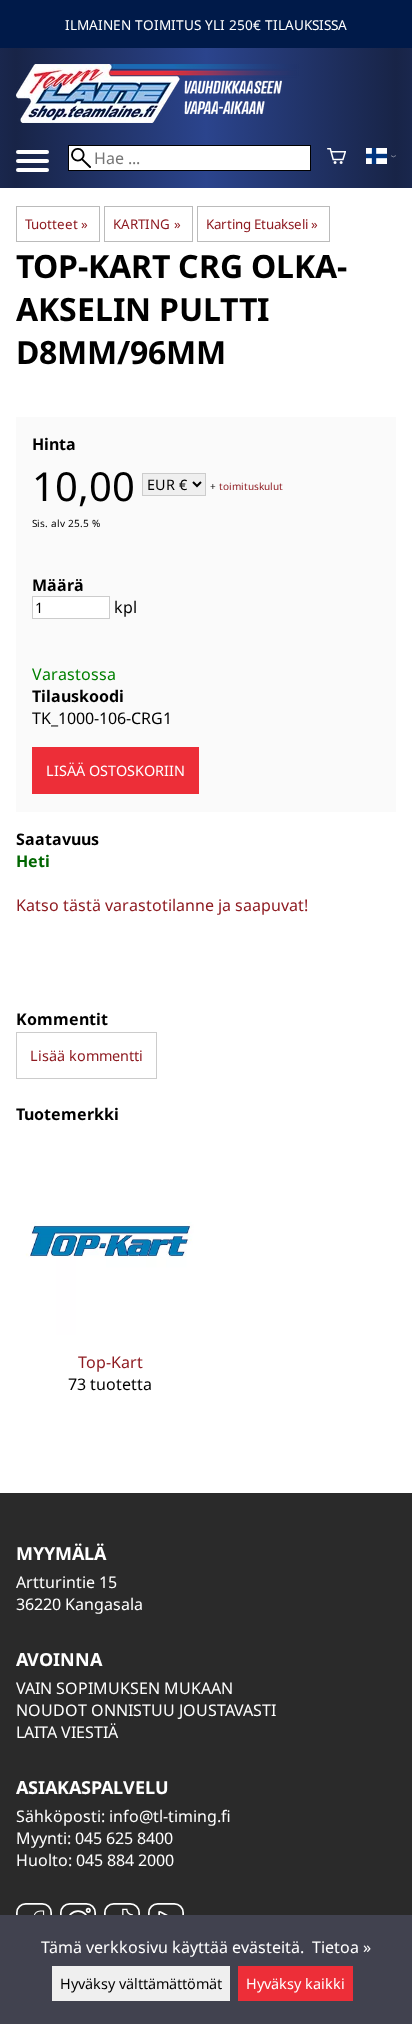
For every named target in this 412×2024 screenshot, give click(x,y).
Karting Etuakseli (262, 224)
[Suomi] (381, 158)
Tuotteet (56, 224)
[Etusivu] (166, 117)
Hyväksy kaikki (295, 1983)
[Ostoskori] (336, 158)
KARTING (146, 224)
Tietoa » (341, 1947)
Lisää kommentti (86, 1055)
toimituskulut (251, 486)
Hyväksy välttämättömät (141, 1983)
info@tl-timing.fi (170, 1816)
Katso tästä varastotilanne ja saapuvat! (162, 905)
